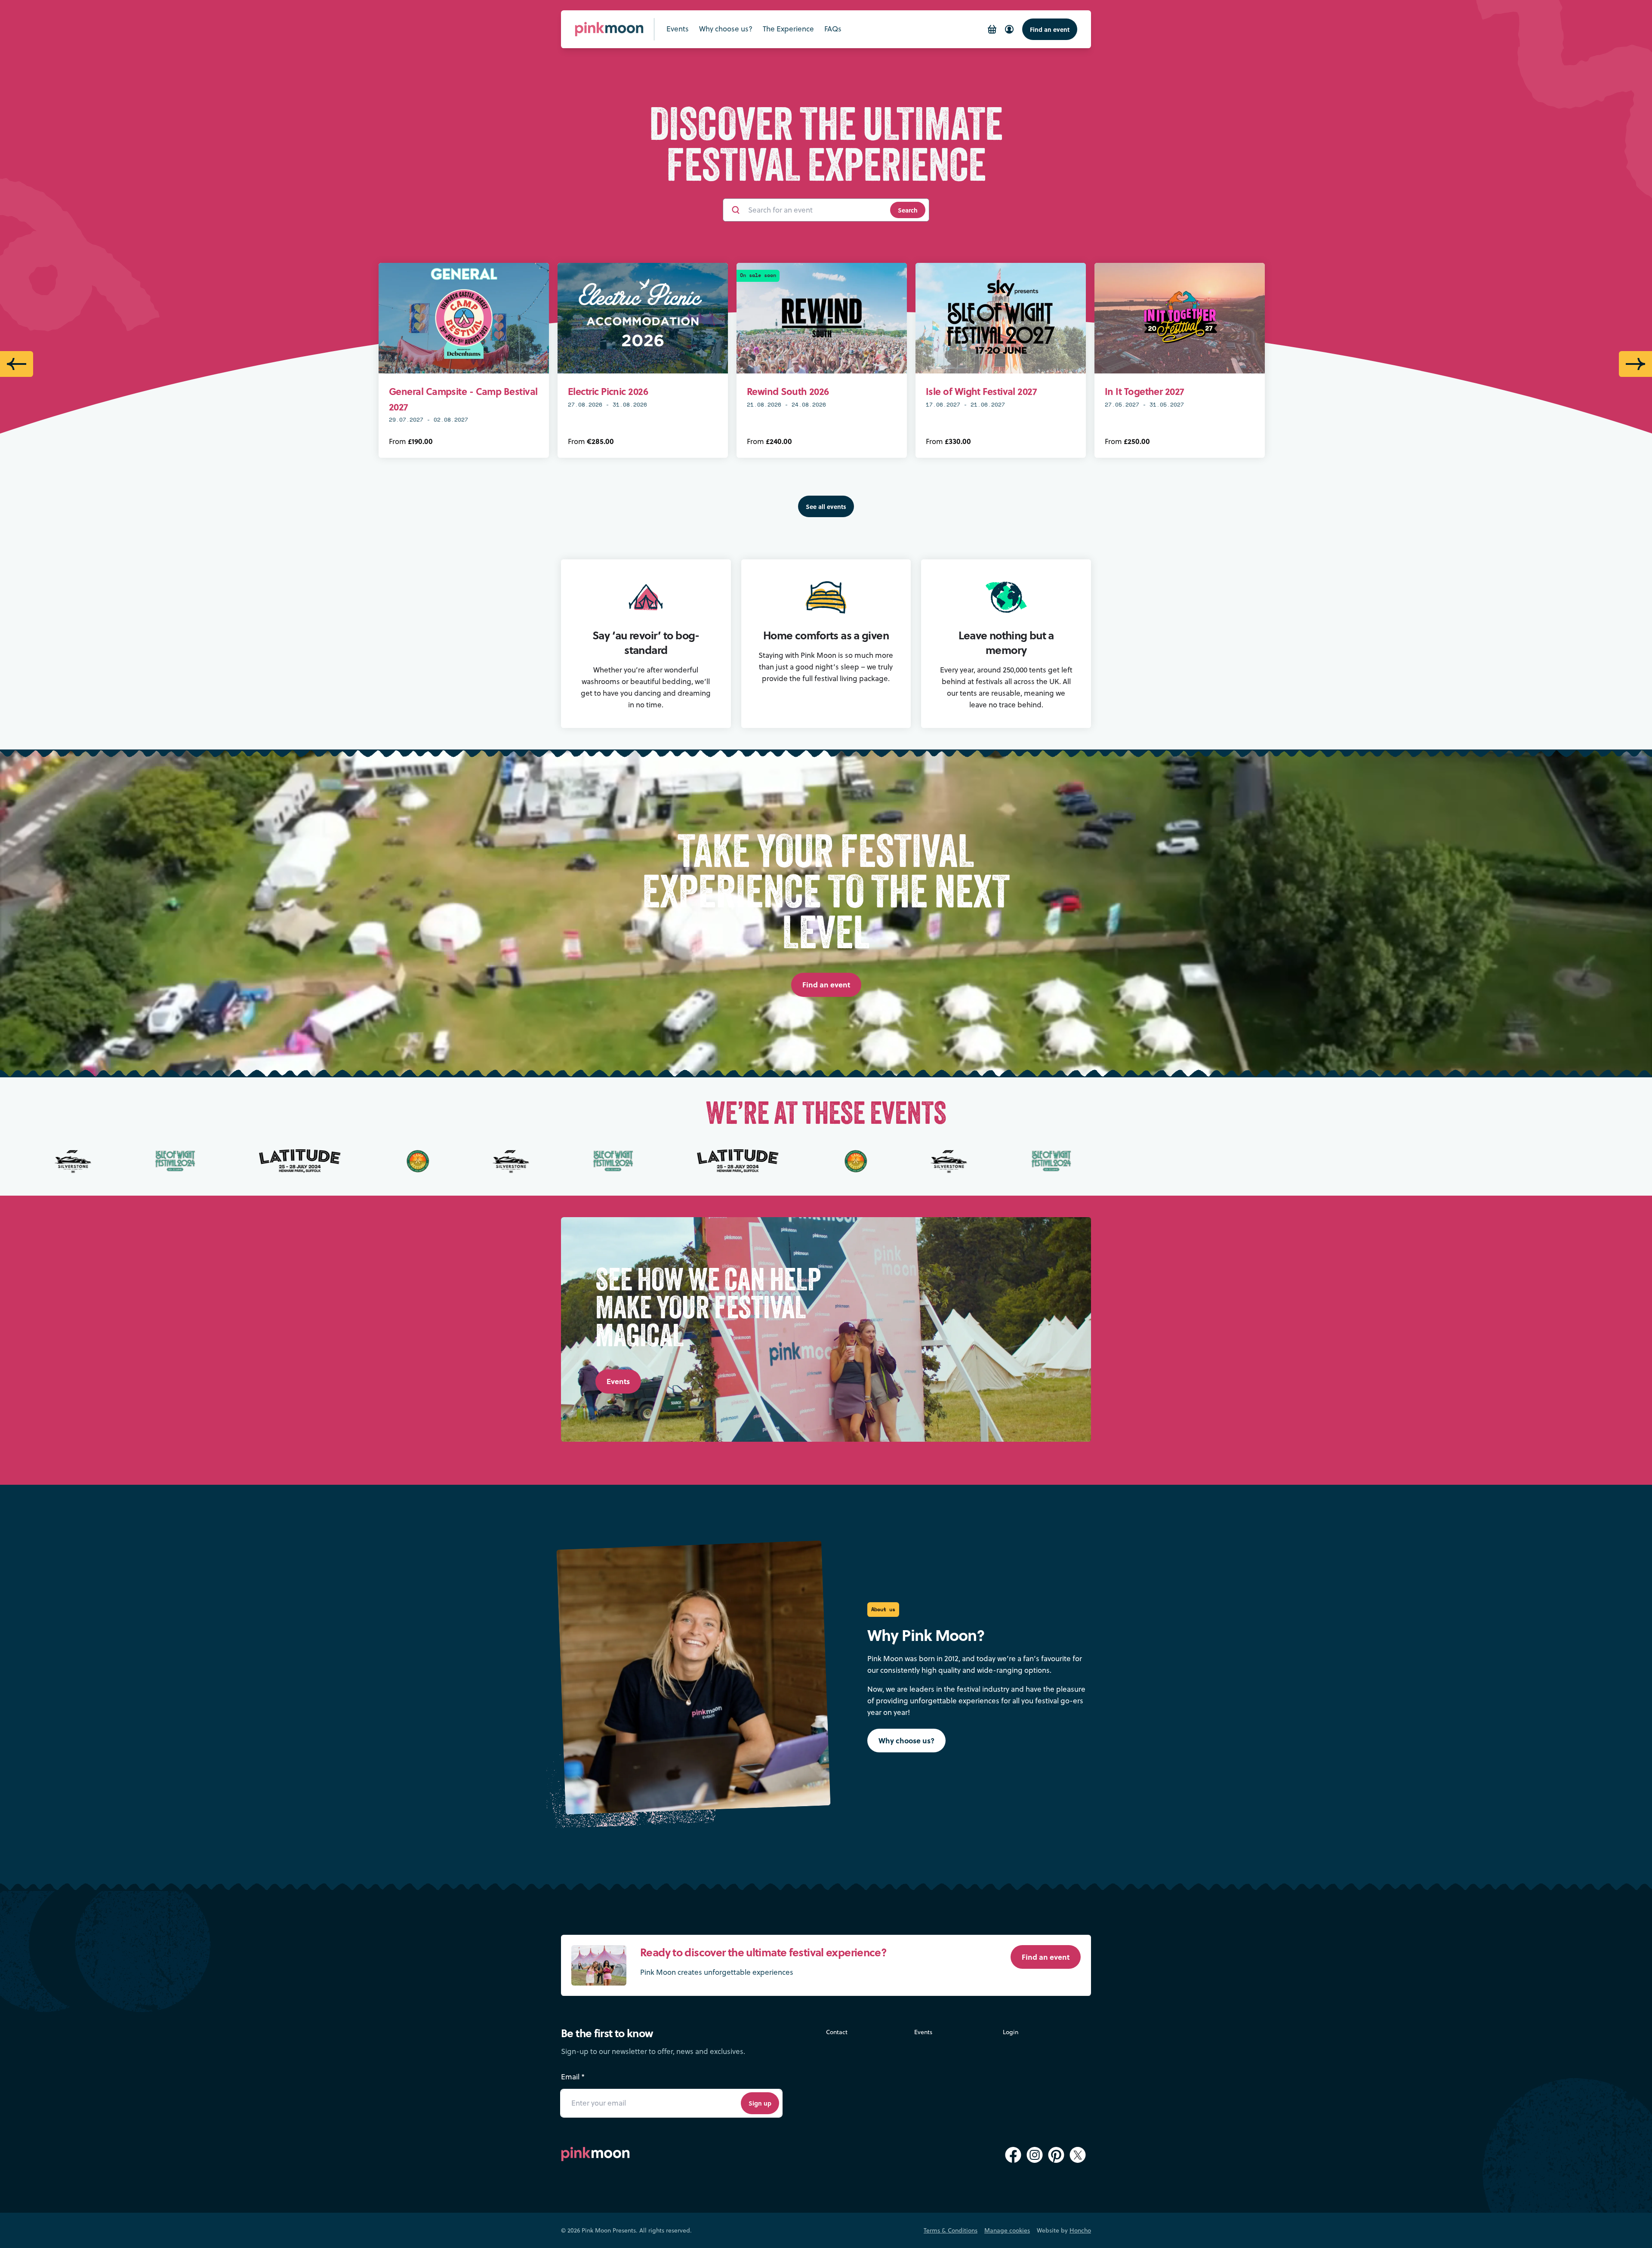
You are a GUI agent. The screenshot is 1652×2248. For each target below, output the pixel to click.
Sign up (760, 2103)
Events (923, 2032)
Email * (573, 2077)
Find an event (1050, 29)
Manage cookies (1007, 2230)
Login (1011, 2032)
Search (908, 210)
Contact (837, 2032)
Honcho (1080, 2230)
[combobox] (815, 210)
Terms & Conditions (951, 2230)
